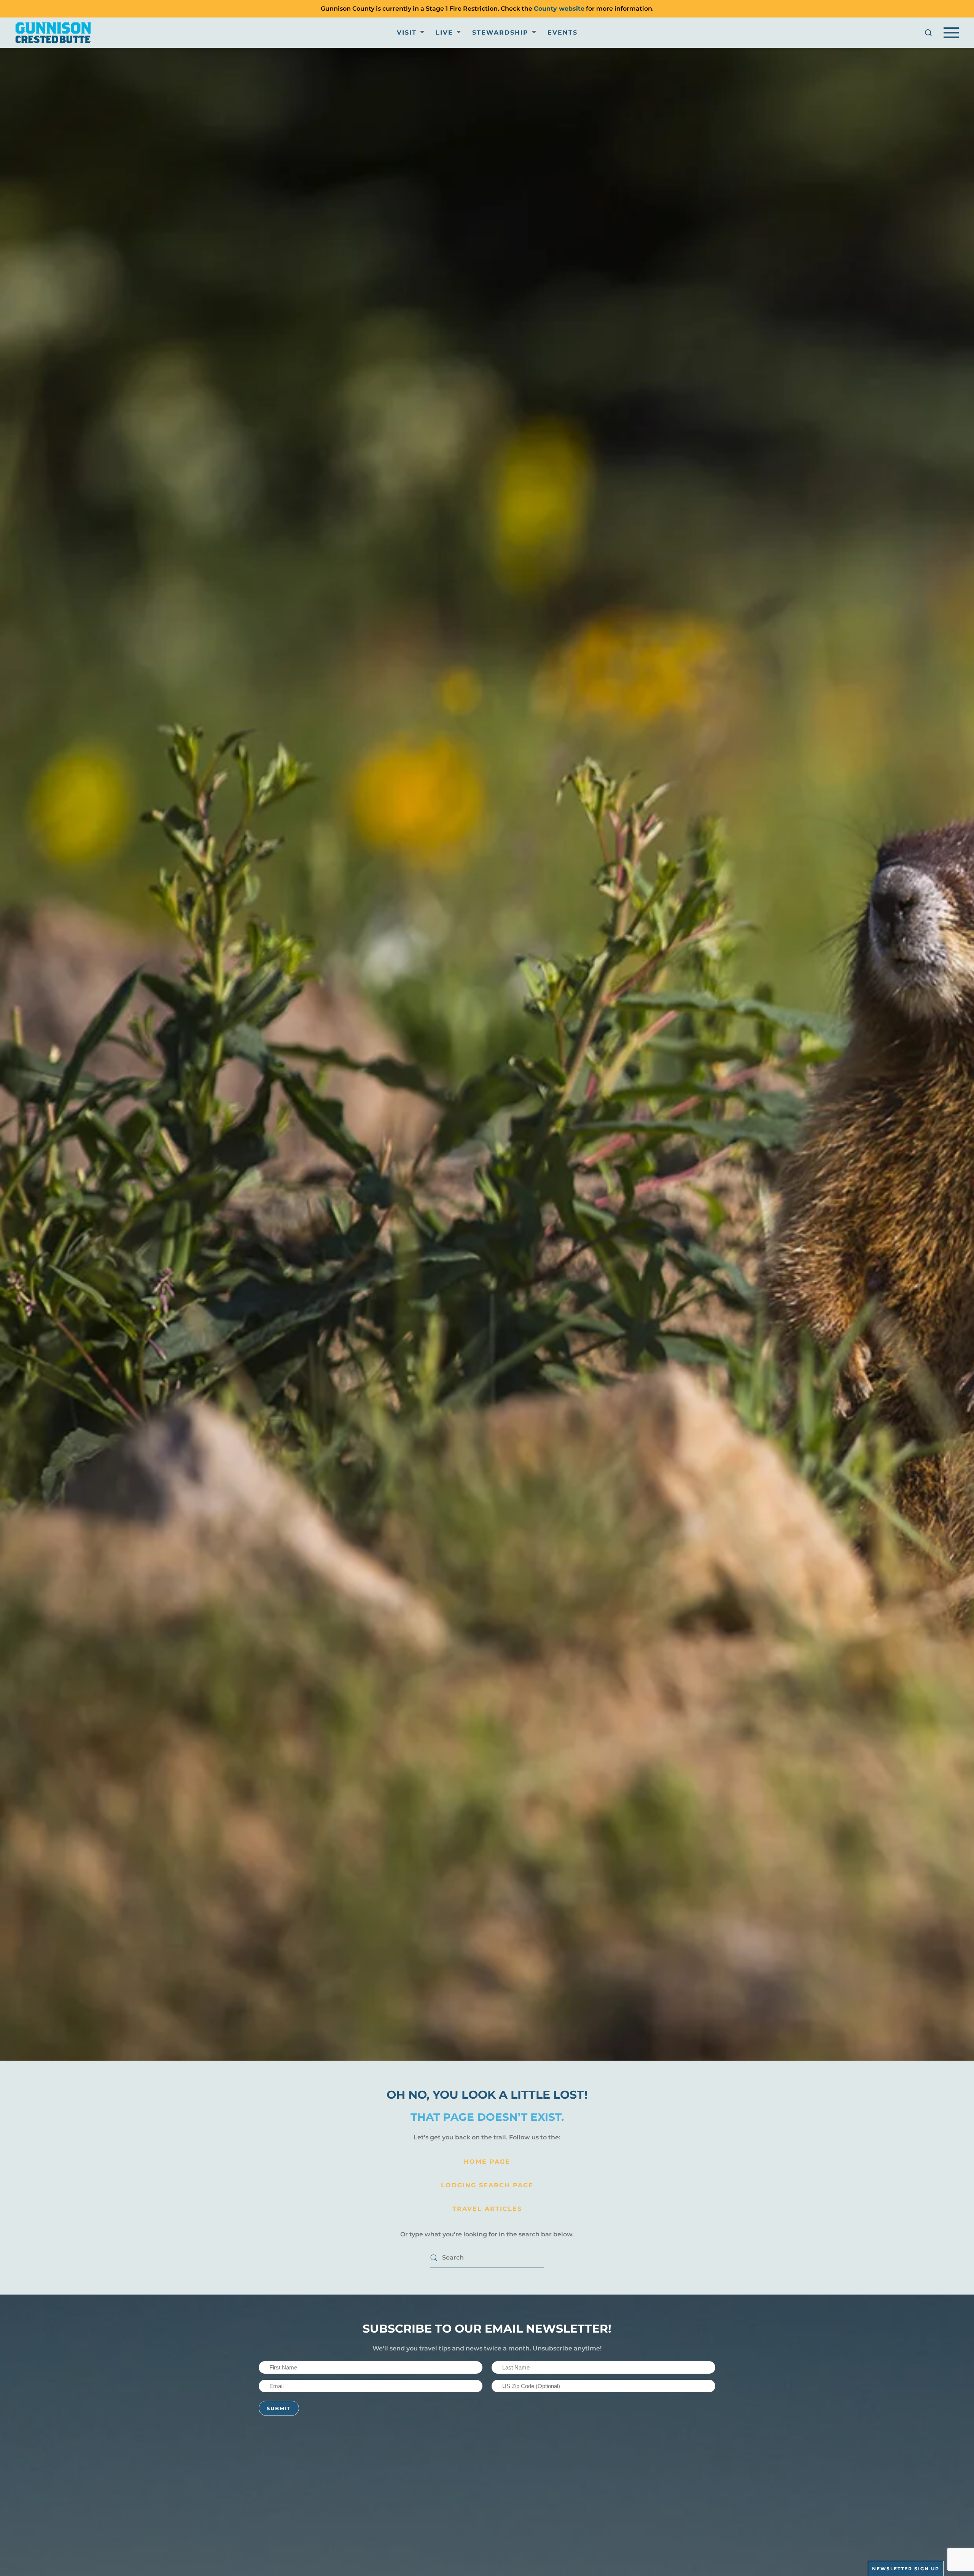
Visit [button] (407, 33)
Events (563, 33)
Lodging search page (487, 2185)
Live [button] (444, 33)
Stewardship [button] (500, 33)
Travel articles (487, 2209)
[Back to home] (53, 33)
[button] (928, 33)
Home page (487, 2162)
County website (559, 9)
